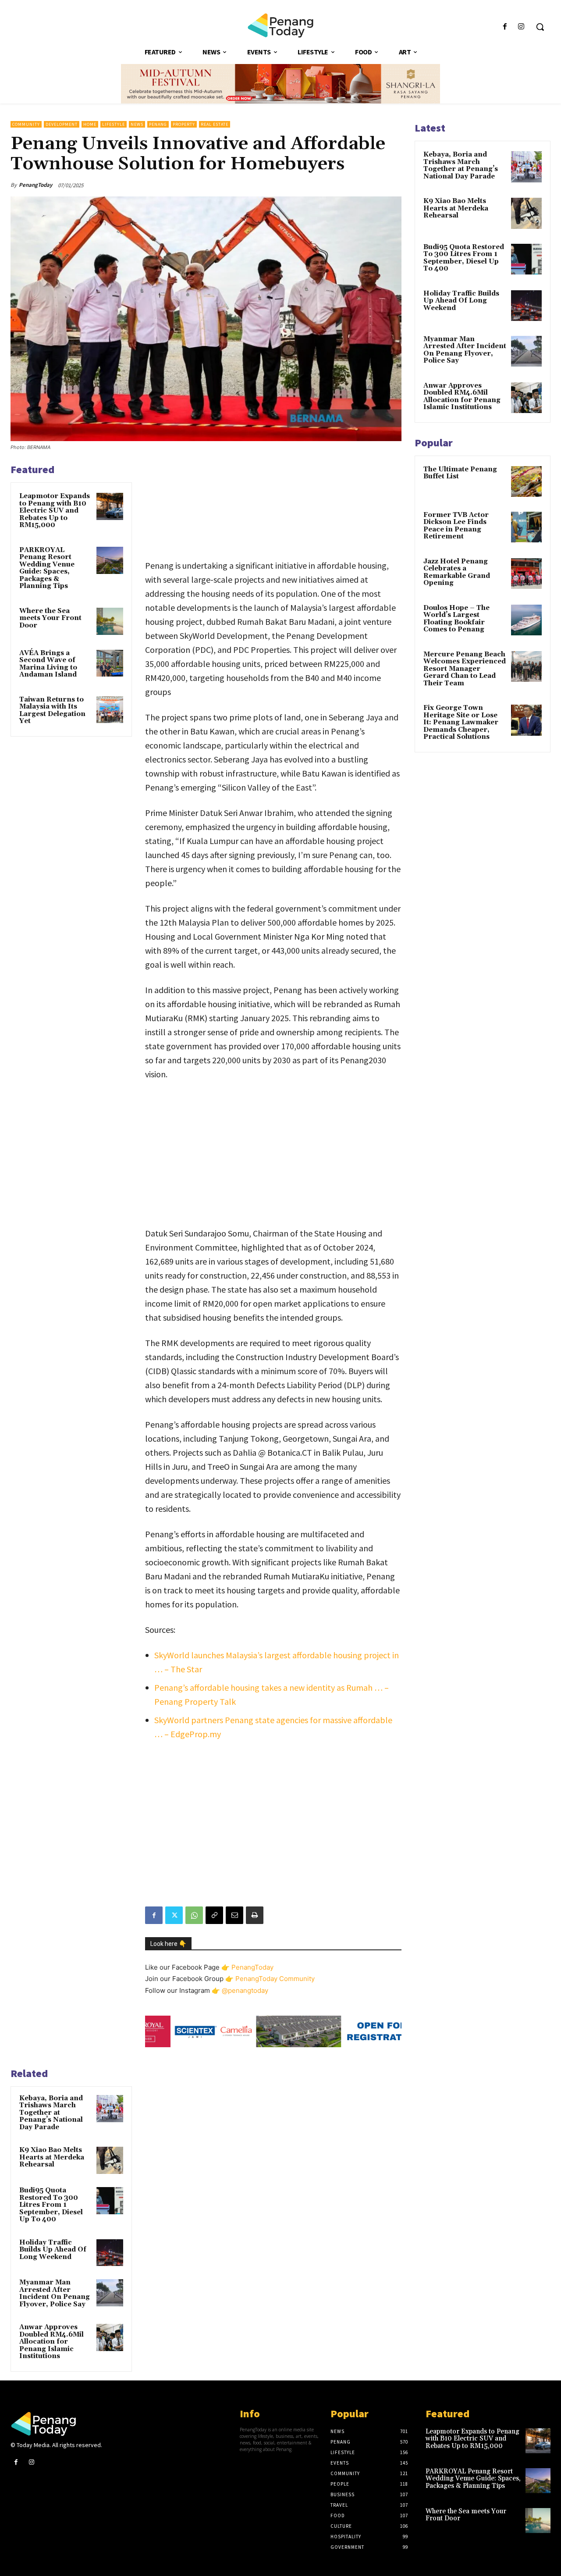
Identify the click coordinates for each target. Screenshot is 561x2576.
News (137, 124)
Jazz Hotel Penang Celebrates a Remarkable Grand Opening (457, 572)
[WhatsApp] (194, 1915)
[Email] (234, 1915)
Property (184, 124)
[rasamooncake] (280, 84)
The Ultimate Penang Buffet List (460, 473)
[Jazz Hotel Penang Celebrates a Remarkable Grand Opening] (526, 574)
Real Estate (215, 124)
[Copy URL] (214, 1915)
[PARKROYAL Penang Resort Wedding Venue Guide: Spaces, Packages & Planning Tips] (110, 560)
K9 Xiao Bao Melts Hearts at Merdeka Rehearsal (52, 2157)
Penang (158, 124)
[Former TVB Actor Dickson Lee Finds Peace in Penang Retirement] (526, 527)
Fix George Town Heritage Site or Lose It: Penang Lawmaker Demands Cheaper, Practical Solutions (461, 722)
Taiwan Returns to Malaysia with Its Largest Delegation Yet (52, 711)
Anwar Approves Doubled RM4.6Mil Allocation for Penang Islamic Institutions (51, 2342)
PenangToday (36, 185)
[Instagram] (521, 27)
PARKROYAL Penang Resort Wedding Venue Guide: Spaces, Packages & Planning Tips (47, 568)
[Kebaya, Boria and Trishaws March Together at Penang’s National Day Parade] (110, 2109)
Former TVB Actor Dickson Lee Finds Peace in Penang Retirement (456, 526)
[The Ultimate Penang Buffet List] (526, 481)
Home (90, 124)
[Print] (255, 1915)
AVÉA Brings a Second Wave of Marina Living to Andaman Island (48, 664)
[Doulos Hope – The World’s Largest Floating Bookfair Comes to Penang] (526, 620)
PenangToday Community (275, 1979)
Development (62, 124)
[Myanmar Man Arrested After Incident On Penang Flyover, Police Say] (110, 2293)
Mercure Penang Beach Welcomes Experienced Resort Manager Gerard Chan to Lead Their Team (465, 669)
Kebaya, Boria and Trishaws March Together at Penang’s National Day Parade (51, 2113)
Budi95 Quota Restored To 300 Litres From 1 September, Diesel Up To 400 (51, 2205)
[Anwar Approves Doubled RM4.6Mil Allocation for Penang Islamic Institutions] (110, 2337)
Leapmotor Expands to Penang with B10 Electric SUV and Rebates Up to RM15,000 (55, 511)
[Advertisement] (273, 506)
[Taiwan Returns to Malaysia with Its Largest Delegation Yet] (110, 710)
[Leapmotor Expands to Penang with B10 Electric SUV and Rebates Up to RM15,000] (110, 506)
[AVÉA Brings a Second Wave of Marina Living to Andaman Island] (110, 663)
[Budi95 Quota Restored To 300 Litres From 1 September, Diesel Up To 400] (110, 2201)
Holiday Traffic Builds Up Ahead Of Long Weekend (53, 2250)
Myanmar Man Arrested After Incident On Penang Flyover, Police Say (55, 2293)
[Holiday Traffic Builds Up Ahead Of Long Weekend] (110, 2253)
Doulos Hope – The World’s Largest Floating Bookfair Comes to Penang (456, 619)
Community (26, 124)
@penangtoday (245, 1990)
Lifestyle (114, 124)
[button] (540, 27)
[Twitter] (174, 1915)
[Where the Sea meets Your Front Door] (110, 621)
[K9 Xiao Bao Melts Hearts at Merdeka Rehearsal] (110, 2160)
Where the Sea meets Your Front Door (50, 618)
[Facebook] (505, 27)
